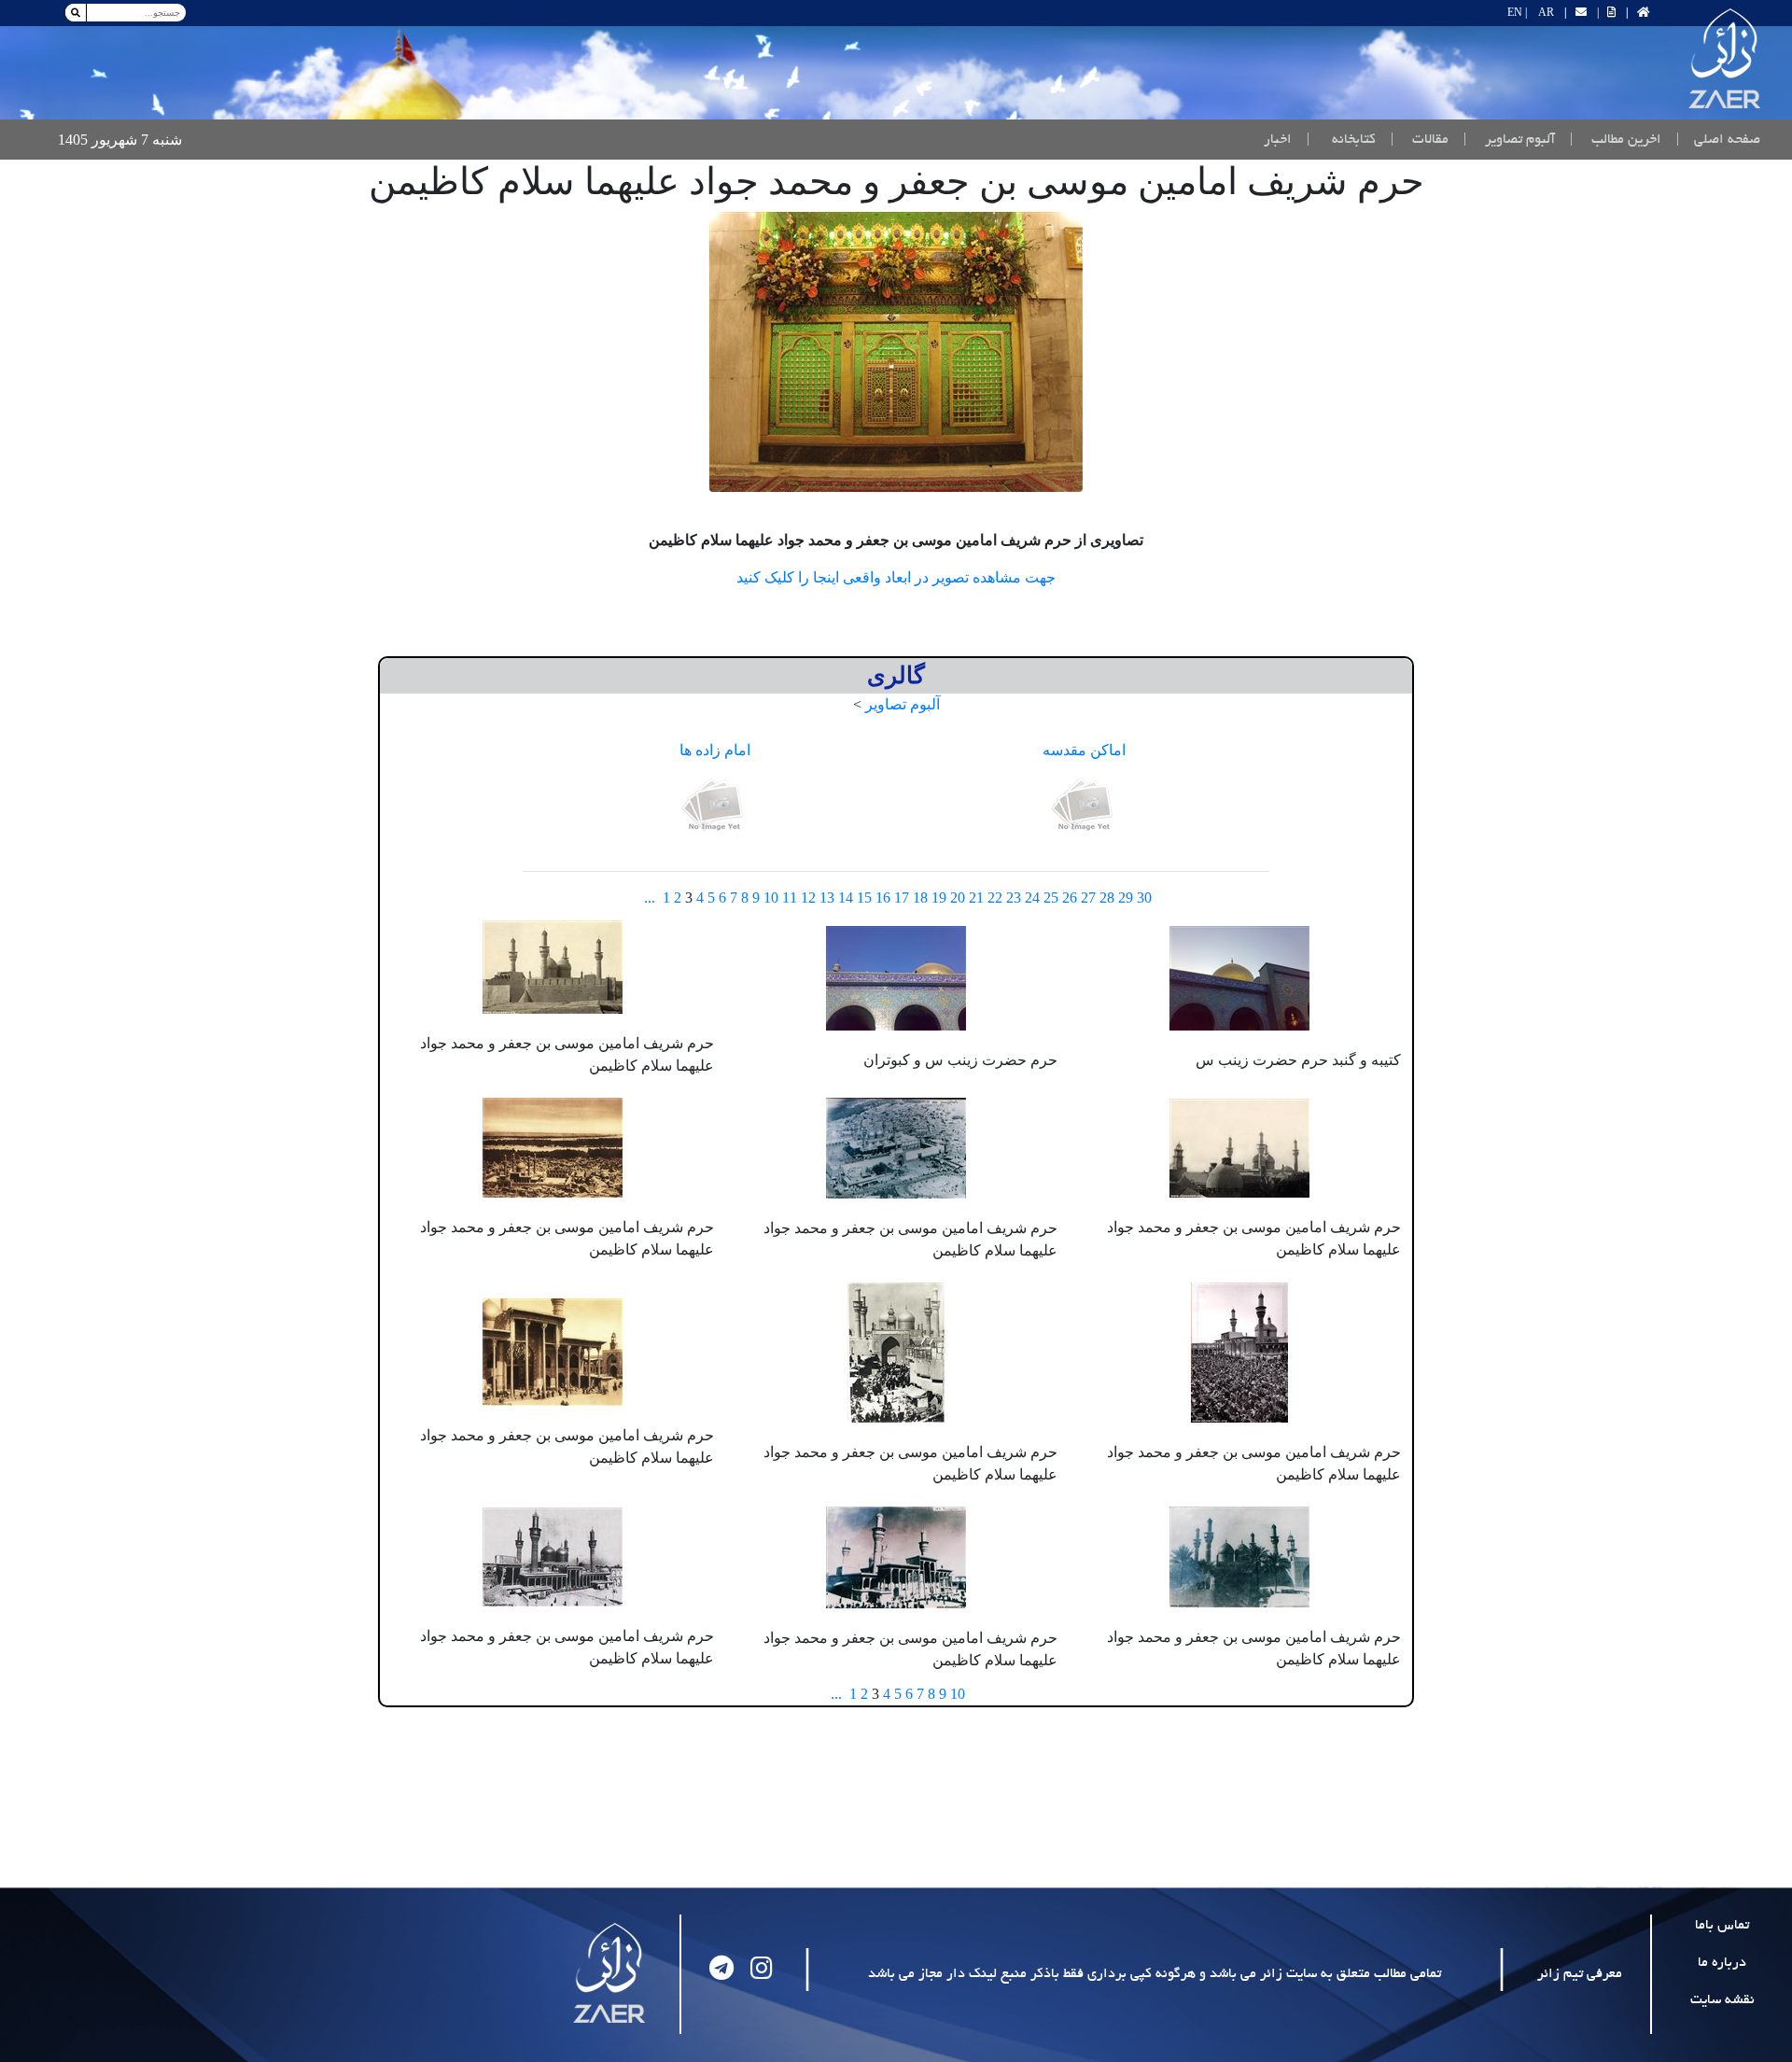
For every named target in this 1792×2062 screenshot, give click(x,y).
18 (920, 898)
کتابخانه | (1341, 140)
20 (958, 898)
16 (883, 898)
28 (1107, 898)
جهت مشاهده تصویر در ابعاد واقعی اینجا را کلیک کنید (896, 577)
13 (827, 898)
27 (1088, 898)
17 (902, 898)
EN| (1517, 12)
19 (939, 898)
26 (1070, 898)
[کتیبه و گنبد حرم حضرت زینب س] (1239, 976)
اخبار (1278, 140)
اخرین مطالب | (1616, 140)
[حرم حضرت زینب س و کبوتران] (896, 976)
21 (976, 898)
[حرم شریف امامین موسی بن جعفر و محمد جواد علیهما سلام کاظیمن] (896, 352)
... (650, 898)
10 (771, 898)
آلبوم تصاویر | (1509, 140)
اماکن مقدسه (1084, 750)
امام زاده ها (715, 750)
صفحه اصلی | (1715, 140)
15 (864, 898)
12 (808, 898)
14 (846, 898)
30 (1144, 898)
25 (1051, 898)
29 (1126, 898)
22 (995, 898)
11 (790, 898)
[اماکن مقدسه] (1085, 806)
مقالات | (1420, 140)
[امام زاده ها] (715, 806)
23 (1014, 898)
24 (1032, 898)
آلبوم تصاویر (903, 704)
